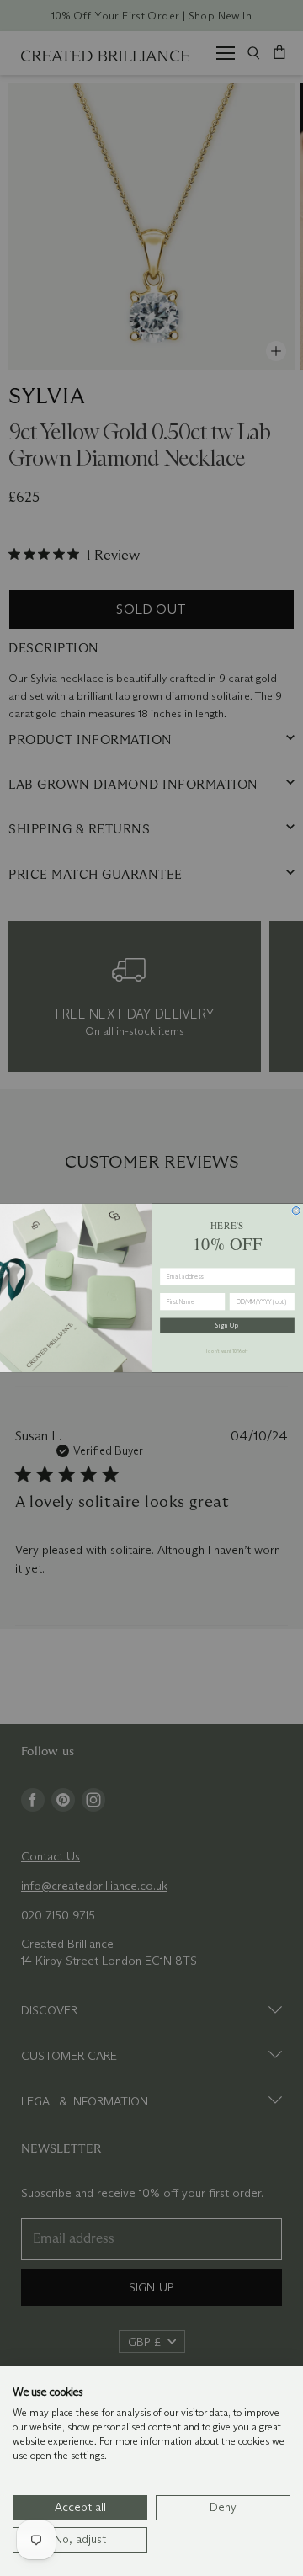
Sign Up (227, 1325)
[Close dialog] (296, 1211)
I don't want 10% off (228, 1351)
